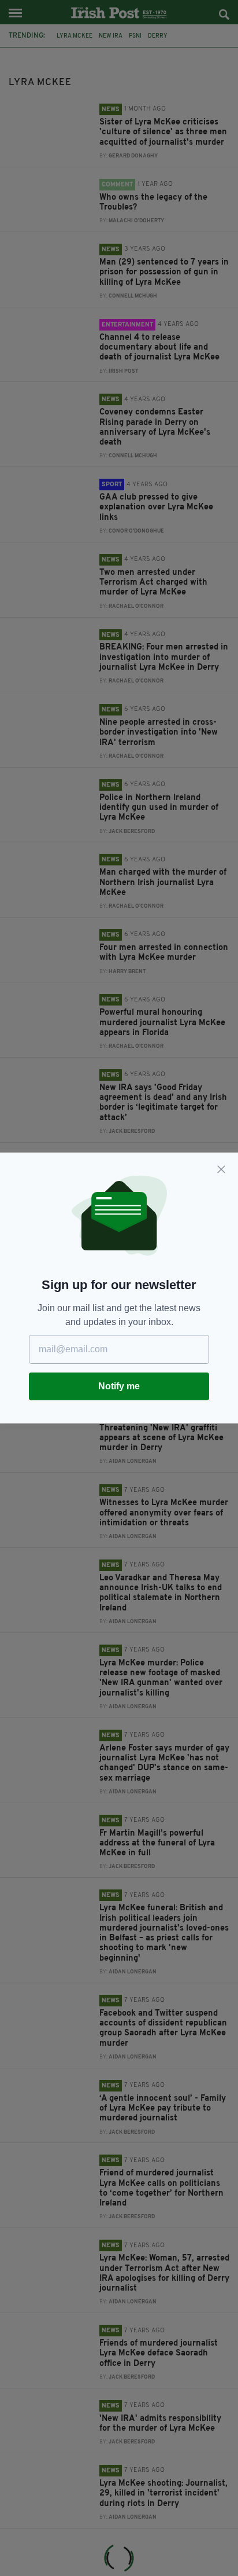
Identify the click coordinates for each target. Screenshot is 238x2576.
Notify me (119, 1386)
